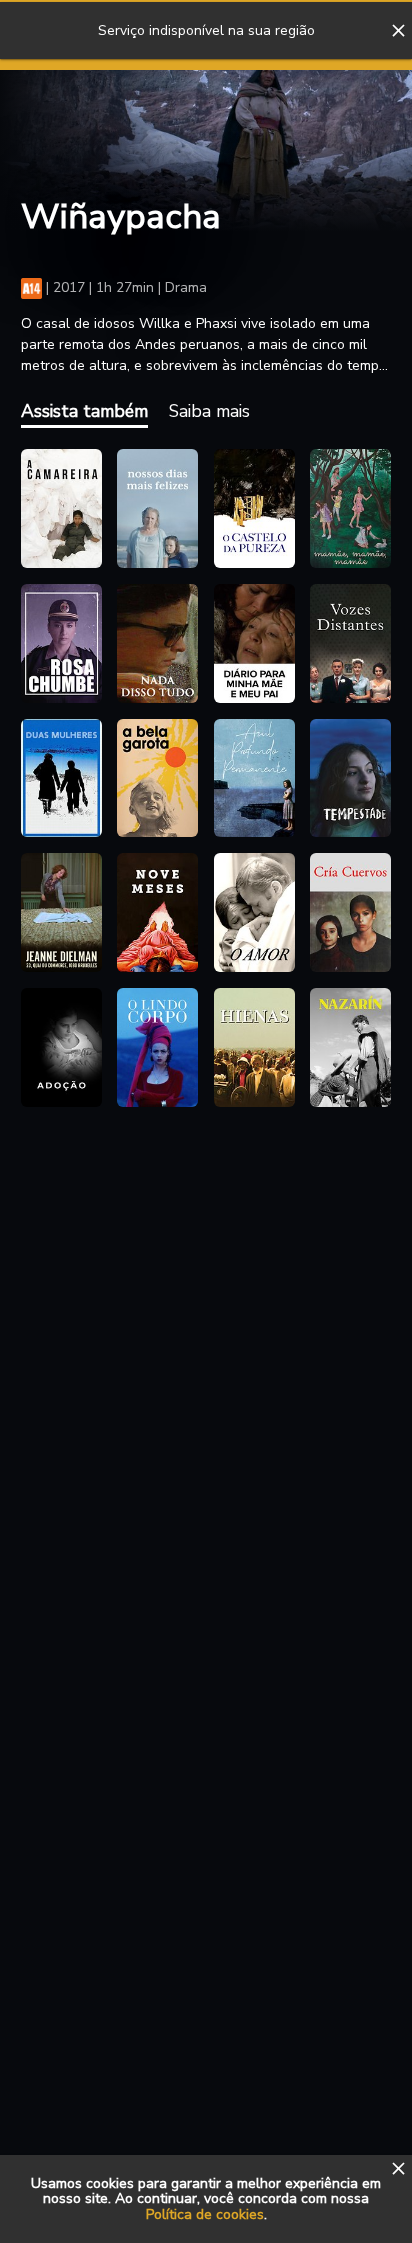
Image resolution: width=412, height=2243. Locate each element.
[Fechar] (398, 31)
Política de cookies (205, 2214)
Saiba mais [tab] (209, 411)
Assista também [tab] (84, 411)
